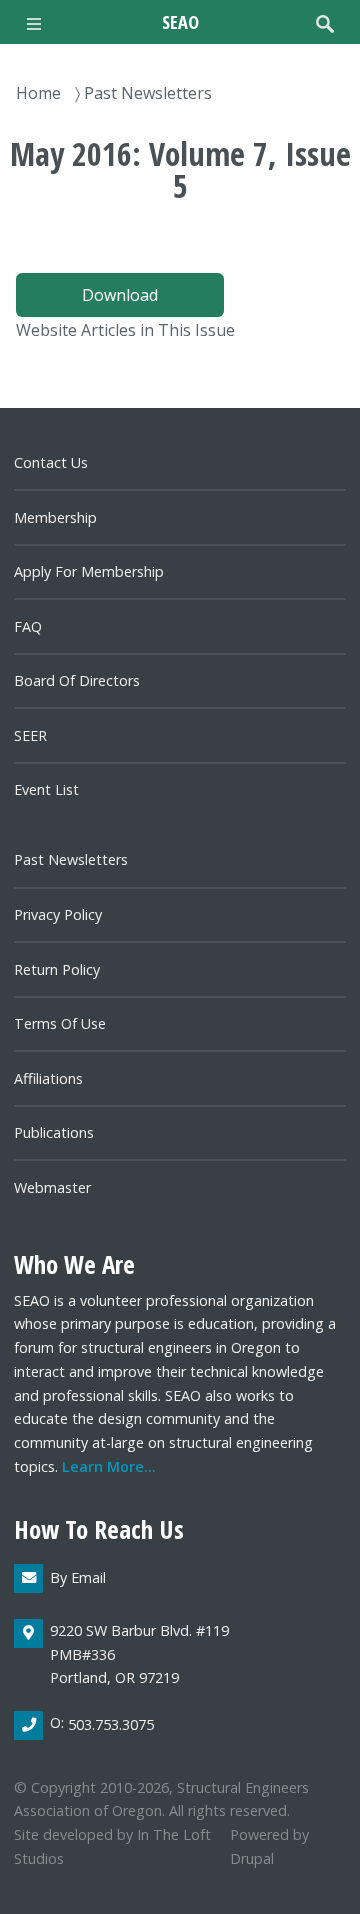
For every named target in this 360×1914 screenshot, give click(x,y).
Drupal (252, 1858)
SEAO (180, 21)
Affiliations (48, 1078)
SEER (30, 735)
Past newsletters (71, 859)
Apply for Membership (89, 571)
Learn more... (109, 1466)
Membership (55, 517)
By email (78, 1577)
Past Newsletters (148, 93)
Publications (54, 1132)
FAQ (28, 626)
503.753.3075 (111, 1724)
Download (120, 295)
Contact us (51, 462)
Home (38, 93)
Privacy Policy (58, 914)
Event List (46, 789)
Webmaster (52, 1187)
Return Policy (57, 969)
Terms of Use (60, 1023)
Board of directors (77, 680)
